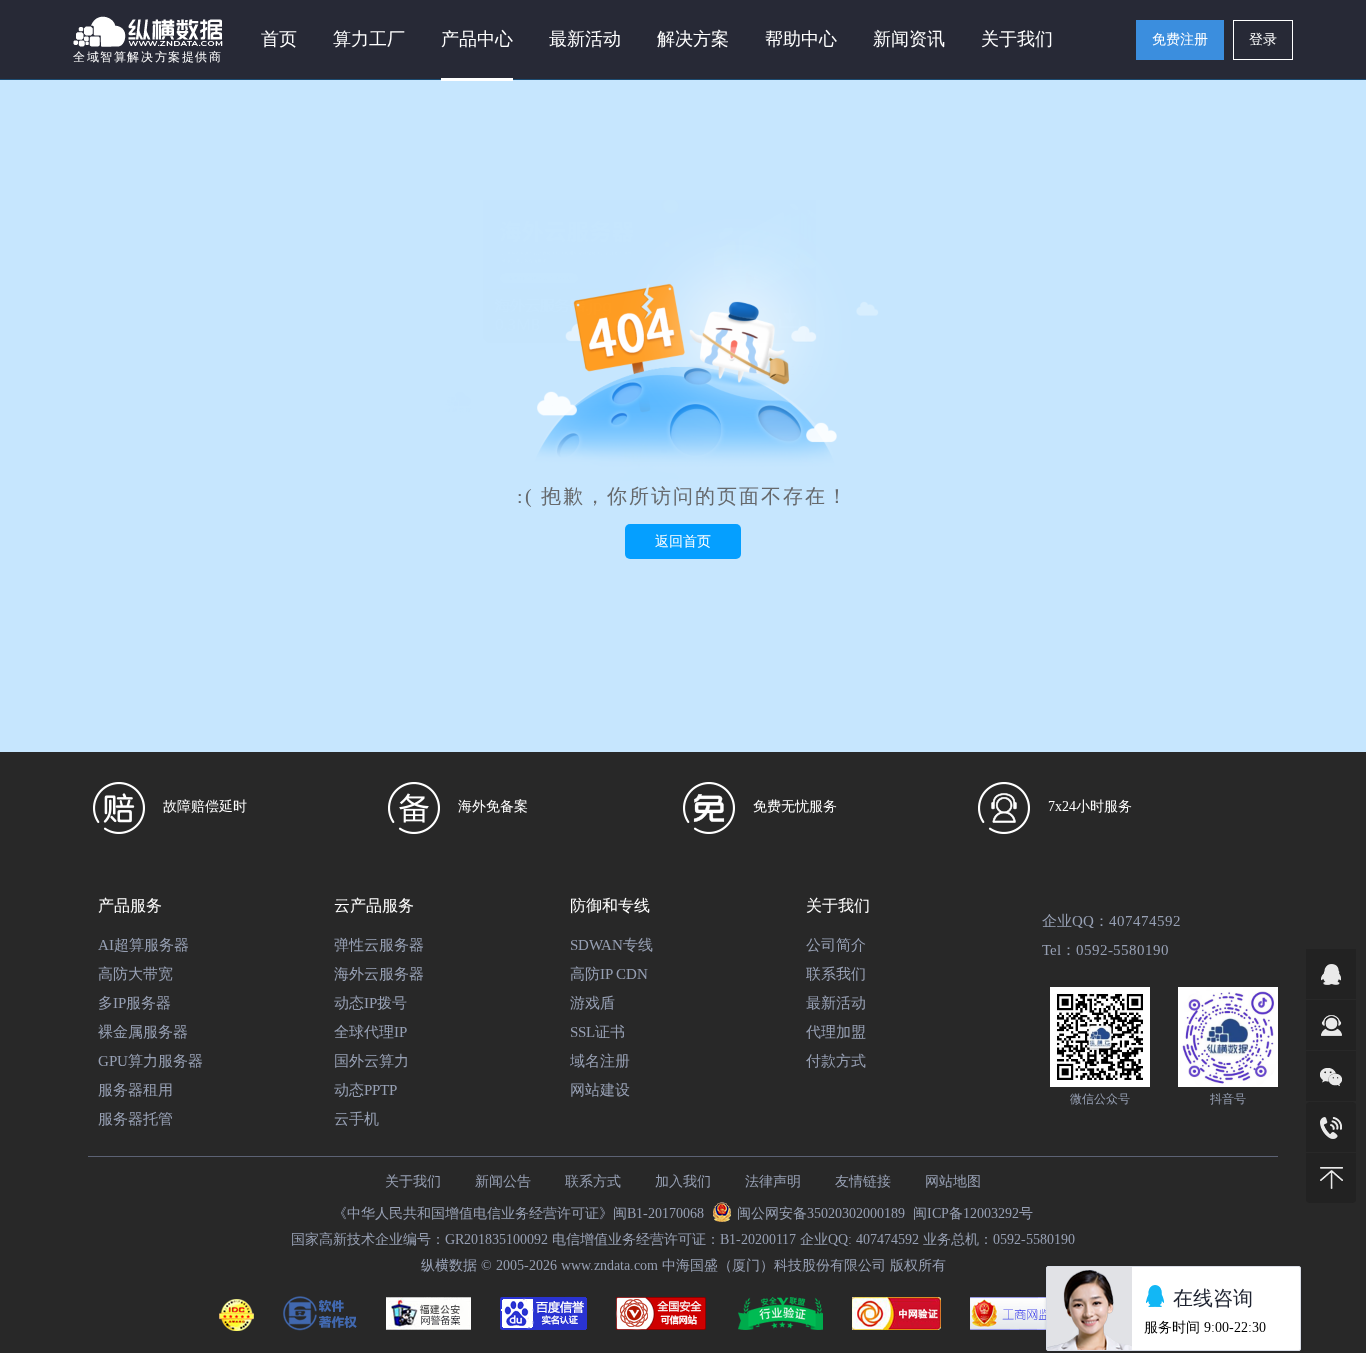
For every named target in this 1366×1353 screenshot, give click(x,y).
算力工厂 (369, 39)
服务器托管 (135, 1119)
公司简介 (836, 945)
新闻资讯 (909, 39)
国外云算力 (371, 1061)
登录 (1263, 39)
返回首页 (683, 541)
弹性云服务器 (379, 945)
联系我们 (836, 974)
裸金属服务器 (143, 1032)
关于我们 (413, 1181)
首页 (279, 39)
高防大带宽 (135, 974)
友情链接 (863, 1181)
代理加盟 (836, 1032)
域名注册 (600, 1061)
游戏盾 (592, 1003)
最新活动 (585, 39)
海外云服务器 (379, 974)
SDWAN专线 (611, 945)
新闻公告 (503, 1181)
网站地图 (953, 1181)
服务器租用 (135, 1090)
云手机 (356, 1119)
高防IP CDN (609, 974)
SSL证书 (597, 1032)
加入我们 (683, 1181)
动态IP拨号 (370, 1003)
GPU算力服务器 (150, 1061)
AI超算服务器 (143, 945)
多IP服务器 (134, 1003)
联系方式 (593, 1181)
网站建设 (600, 1090)
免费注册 (1180, 39)
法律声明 (773, 1181)
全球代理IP (370, 1032)
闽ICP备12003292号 (973, 1213)
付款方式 (836, 1061)
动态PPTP (365, 1090)
